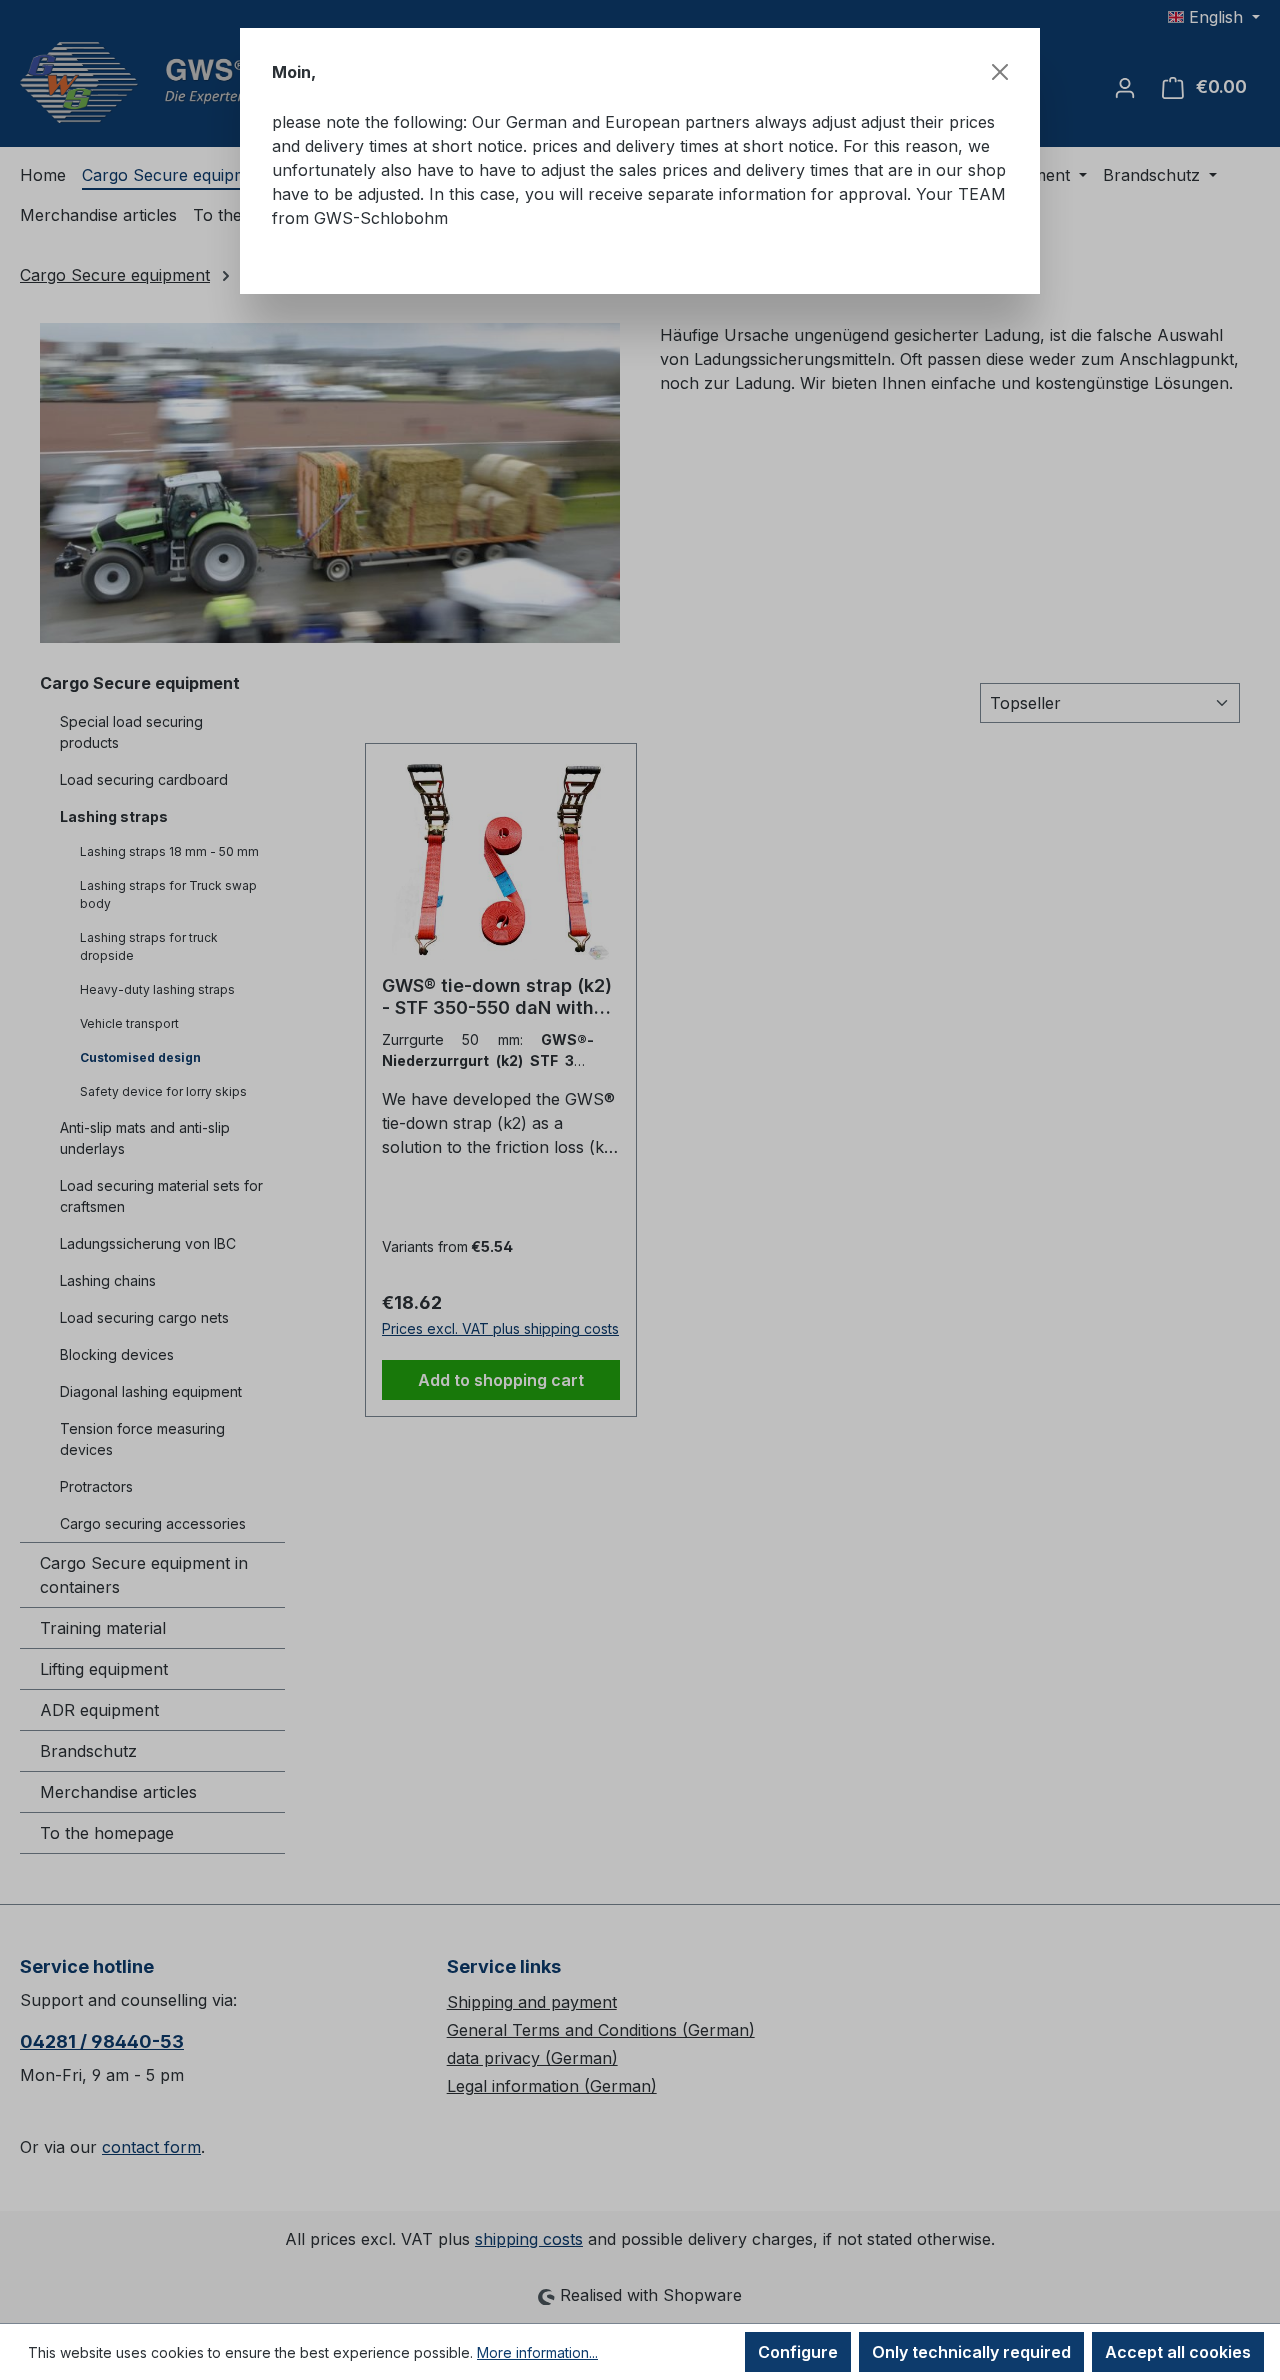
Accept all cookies (1178, 2352)
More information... (537, 2352)
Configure (798, 2352)
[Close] (1000, 72)
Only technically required (971, 2352)
